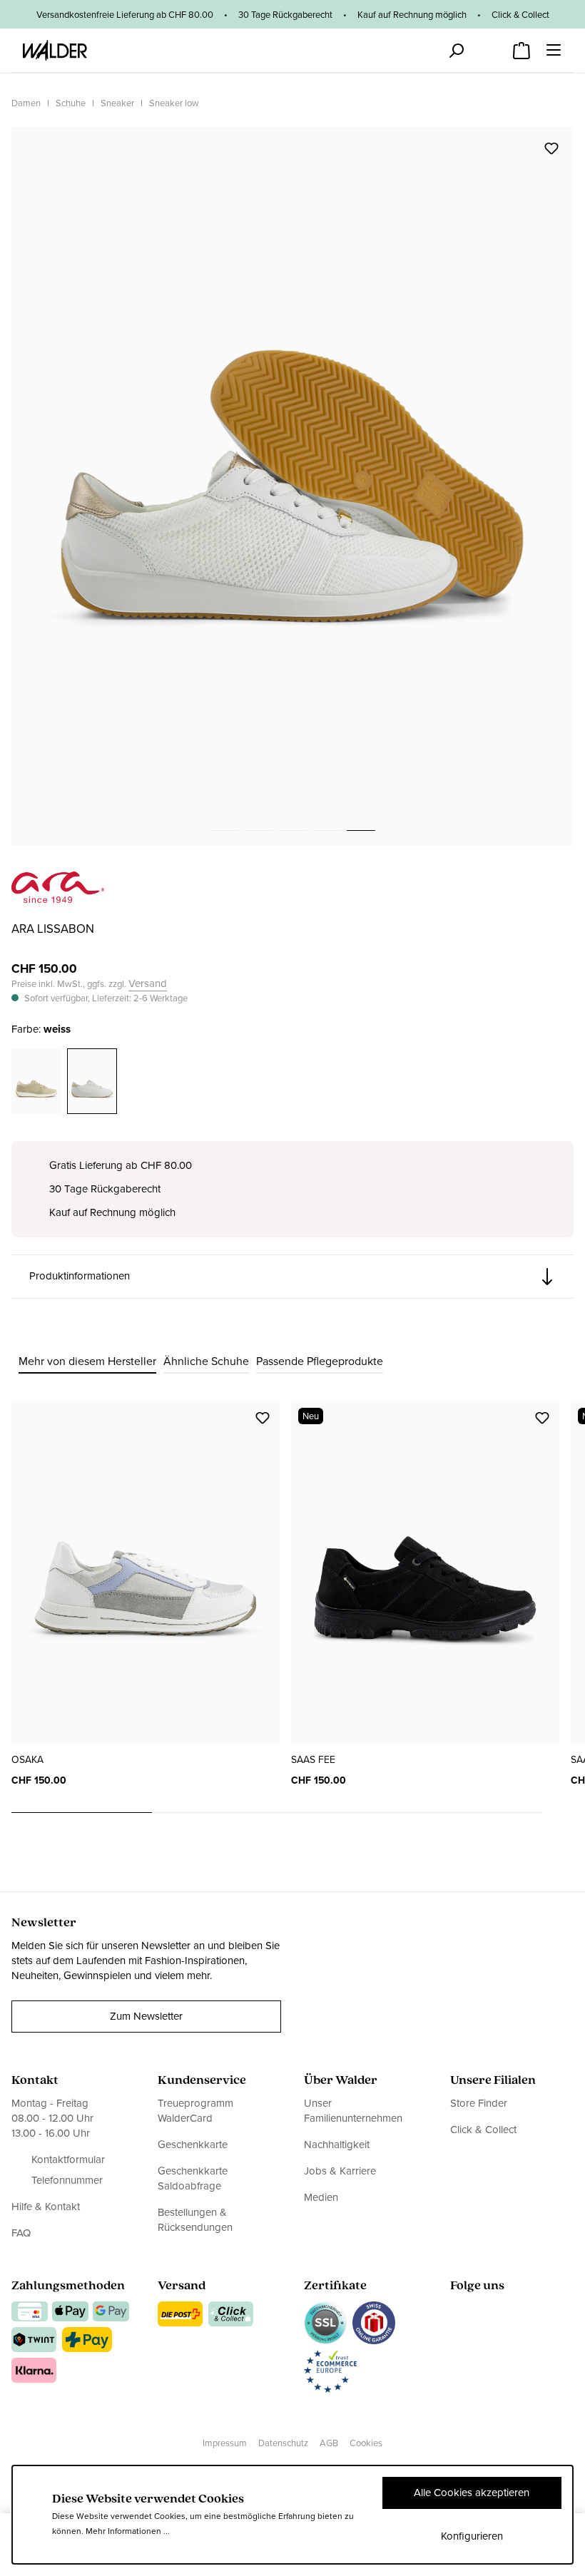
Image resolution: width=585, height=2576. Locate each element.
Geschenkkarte (193, 2145)
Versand (148, 984)
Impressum (225, 2443)
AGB (329, 2443)
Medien (321, 2197)
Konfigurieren (472, 2536)
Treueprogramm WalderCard (195, 2111)
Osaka (27, 1760)
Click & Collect (483, 2130)
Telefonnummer (67, 2181)
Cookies (366, 2443)
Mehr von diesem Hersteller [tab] (87, 1361)
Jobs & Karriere (340, 2171)
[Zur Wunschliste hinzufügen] (551, 148)
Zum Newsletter (146, 2016)
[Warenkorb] (522, 46)
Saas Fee (313, 1760)
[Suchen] (456, 51)
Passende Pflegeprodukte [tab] (320, 1361)
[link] (58, 895)
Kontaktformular (68, 2160)
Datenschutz (283, 2443)
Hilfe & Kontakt (46, 2207)
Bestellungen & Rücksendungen (195, 2220)
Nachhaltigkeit (337, 2145)
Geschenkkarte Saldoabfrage (193, 2178)
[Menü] (554, 50)
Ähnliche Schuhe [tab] (206, 1361)
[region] (292, 486)
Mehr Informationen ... (128, 2531)
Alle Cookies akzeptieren (472, 2493)
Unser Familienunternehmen (353, 2111)
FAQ (21, 2233)
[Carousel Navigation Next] (558, 1813)
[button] (292, 1277)
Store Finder (479, 2104)
